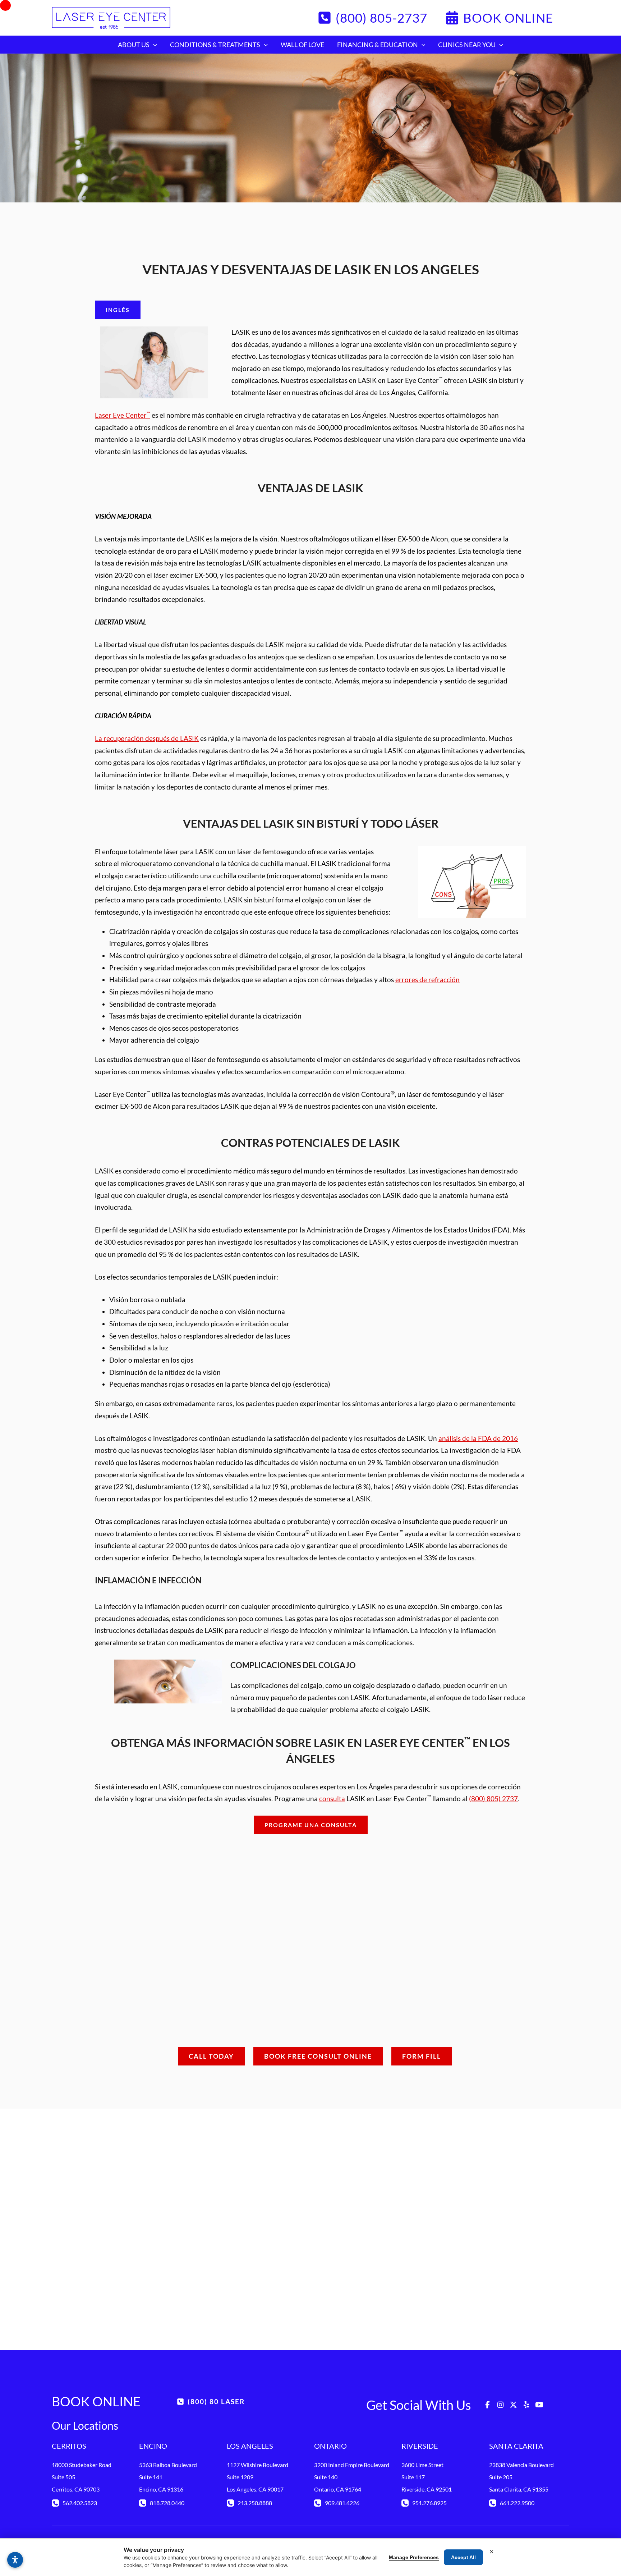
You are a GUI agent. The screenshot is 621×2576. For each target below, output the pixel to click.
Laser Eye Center (123, 415)
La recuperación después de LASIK (147, 738)
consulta (332, 1799)
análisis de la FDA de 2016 (478, 1438)
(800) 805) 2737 (493, 1799)
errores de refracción (427, 980)
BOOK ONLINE (96, 2401)
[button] (372, 18)
